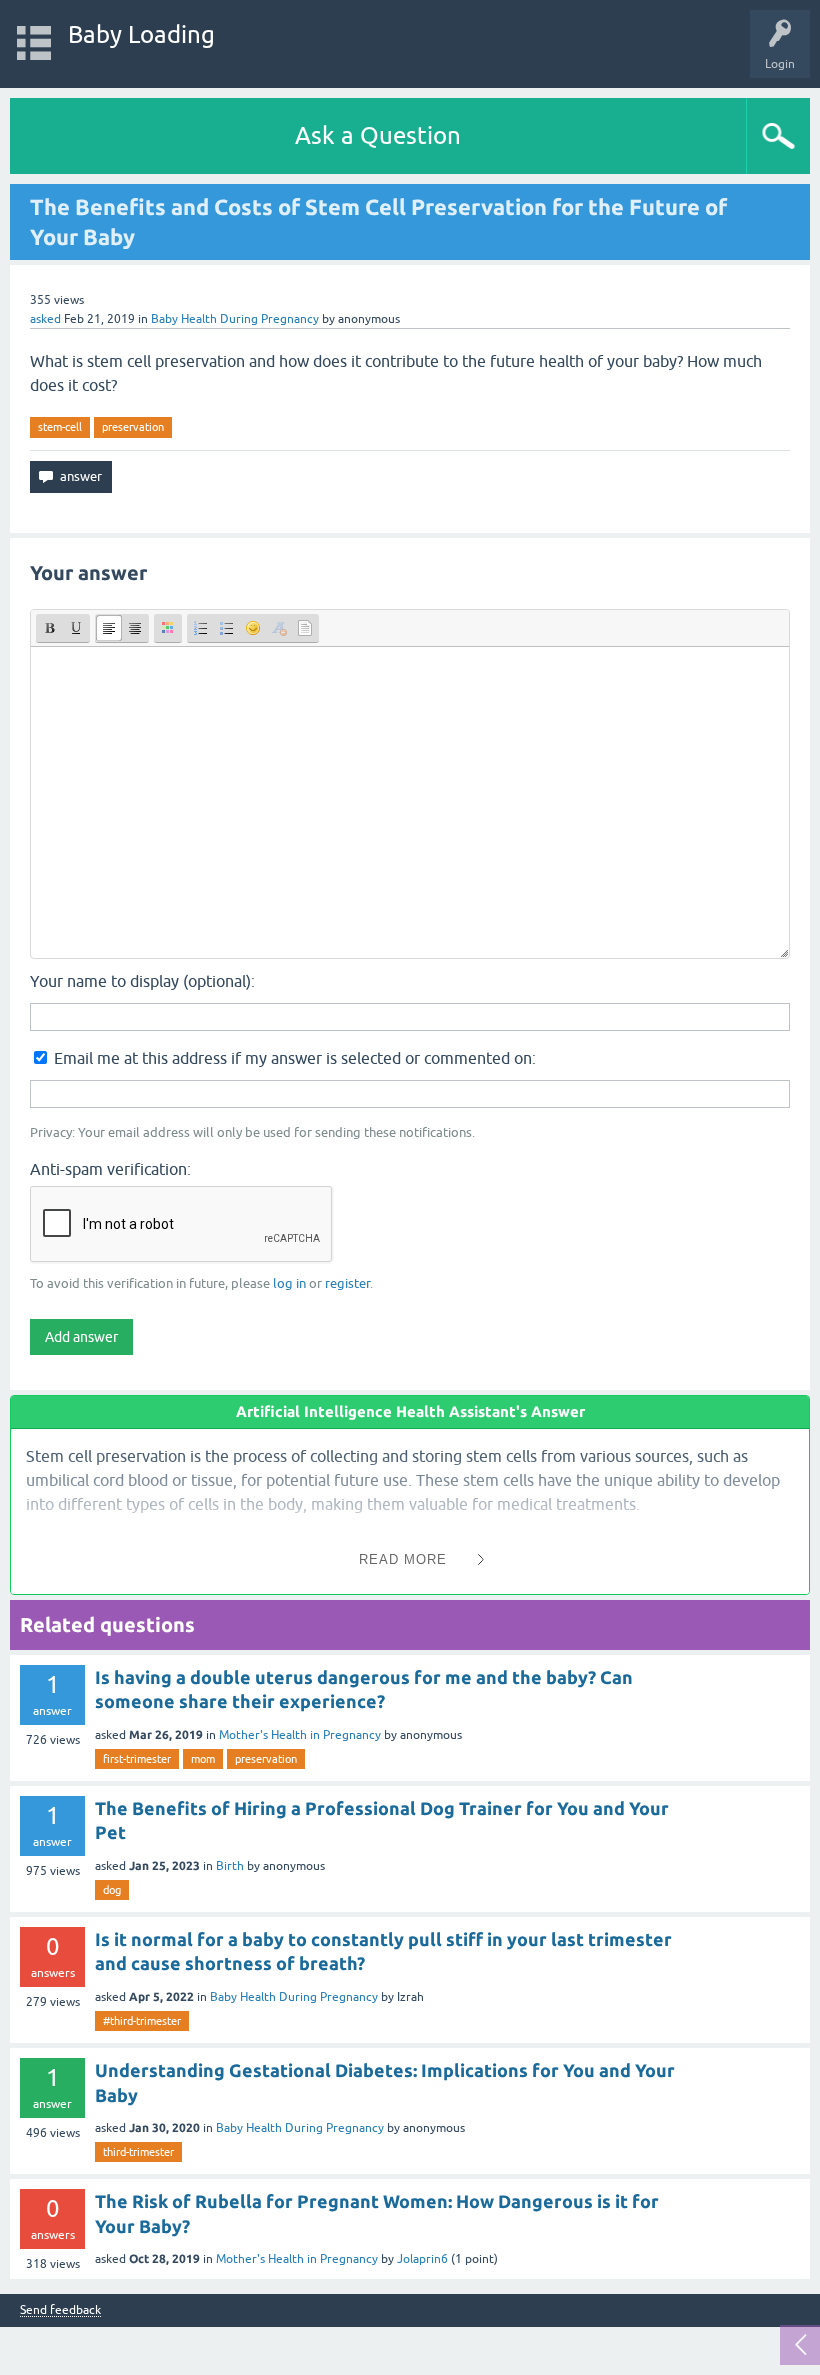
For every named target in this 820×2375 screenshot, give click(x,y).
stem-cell (60, 427)
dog (112, 1890)
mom (203, 1759)
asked (45, 319)
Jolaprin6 (422, 2259)
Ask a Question (378, 135)
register (347, 1283)
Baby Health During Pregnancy (235, 319)
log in (289, 1283)
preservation (133, 427)
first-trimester (137, 1759)
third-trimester (138, 2152)
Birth (230, 1866)
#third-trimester (142, 2021)
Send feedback (60, 2310)
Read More (403, 1559)
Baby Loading (141, 34)
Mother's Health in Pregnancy (300, 1735)
